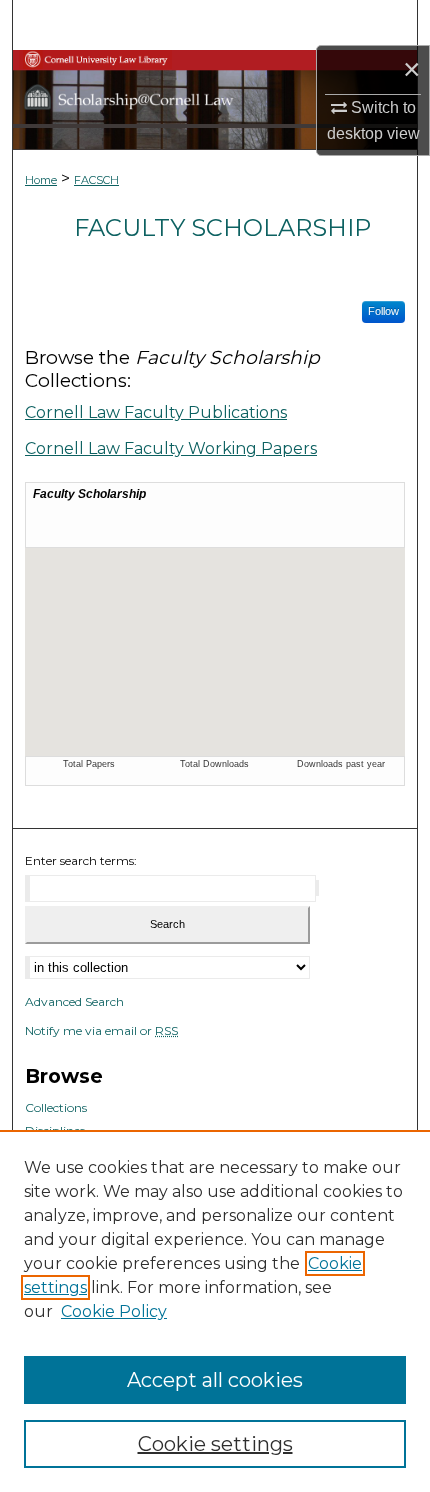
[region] (215, 1311)
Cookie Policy (114, 1311)
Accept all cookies (215, 1380)
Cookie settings (215, 1444)
